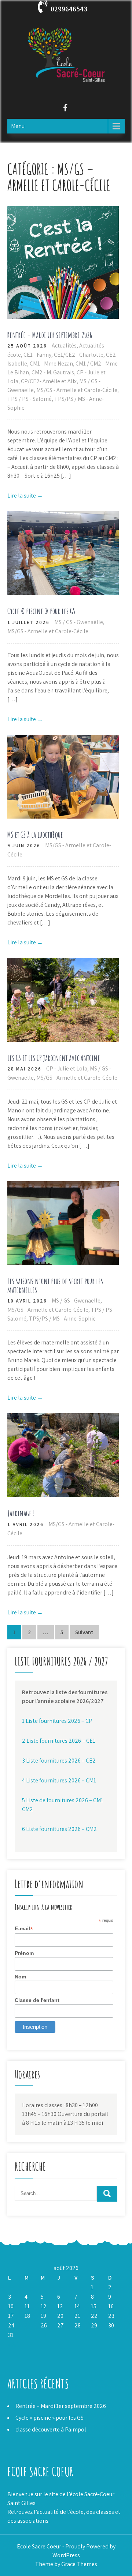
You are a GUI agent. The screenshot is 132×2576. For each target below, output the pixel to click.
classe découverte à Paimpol (51, 2429)
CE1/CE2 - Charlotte (79, 355)
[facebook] (65, 109)
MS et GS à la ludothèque (35, 835)
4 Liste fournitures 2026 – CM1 (59, 1780)
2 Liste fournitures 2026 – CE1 (59, 1741)
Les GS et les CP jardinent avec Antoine (54, 1058)
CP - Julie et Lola (67, 1068)
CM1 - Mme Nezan (51, 364)
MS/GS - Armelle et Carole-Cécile (77, 390)
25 (28, 2325)
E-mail (24, 1929)
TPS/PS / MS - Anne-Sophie (62, 1319)
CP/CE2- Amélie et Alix (49, 381)
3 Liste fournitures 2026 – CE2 (59, 1761)
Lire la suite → (25, 496)
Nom (20, 1977)
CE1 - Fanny (37, 355)
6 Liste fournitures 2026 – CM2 (59, 1829)
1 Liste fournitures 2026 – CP (57, 1721)
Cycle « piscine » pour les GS (41, 611)
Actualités (64, 345)
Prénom (24, 1953)
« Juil (14, 2345)
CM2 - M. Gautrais (53, 372)
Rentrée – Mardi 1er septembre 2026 (50, 335)
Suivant (84, 1632)
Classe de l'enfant (37, 2000)
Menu (18, 126)
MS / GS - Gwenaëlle (79, 622)
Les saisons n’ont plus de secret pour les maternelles (55, 1285)
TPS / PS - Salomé (30, 399)
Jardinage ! (21, 1513)
